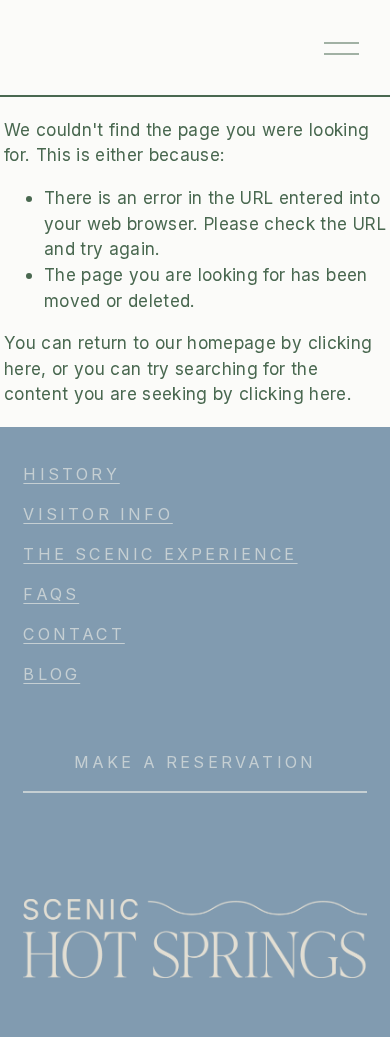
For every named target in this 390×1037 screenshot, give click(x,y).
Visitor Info (97, 514)
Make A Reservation (195, 762)
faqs (51, 594)
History (71, 474)
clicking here (292, 393)
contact (73, 634)
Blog (51, 674)
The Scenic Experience (160, 554)
